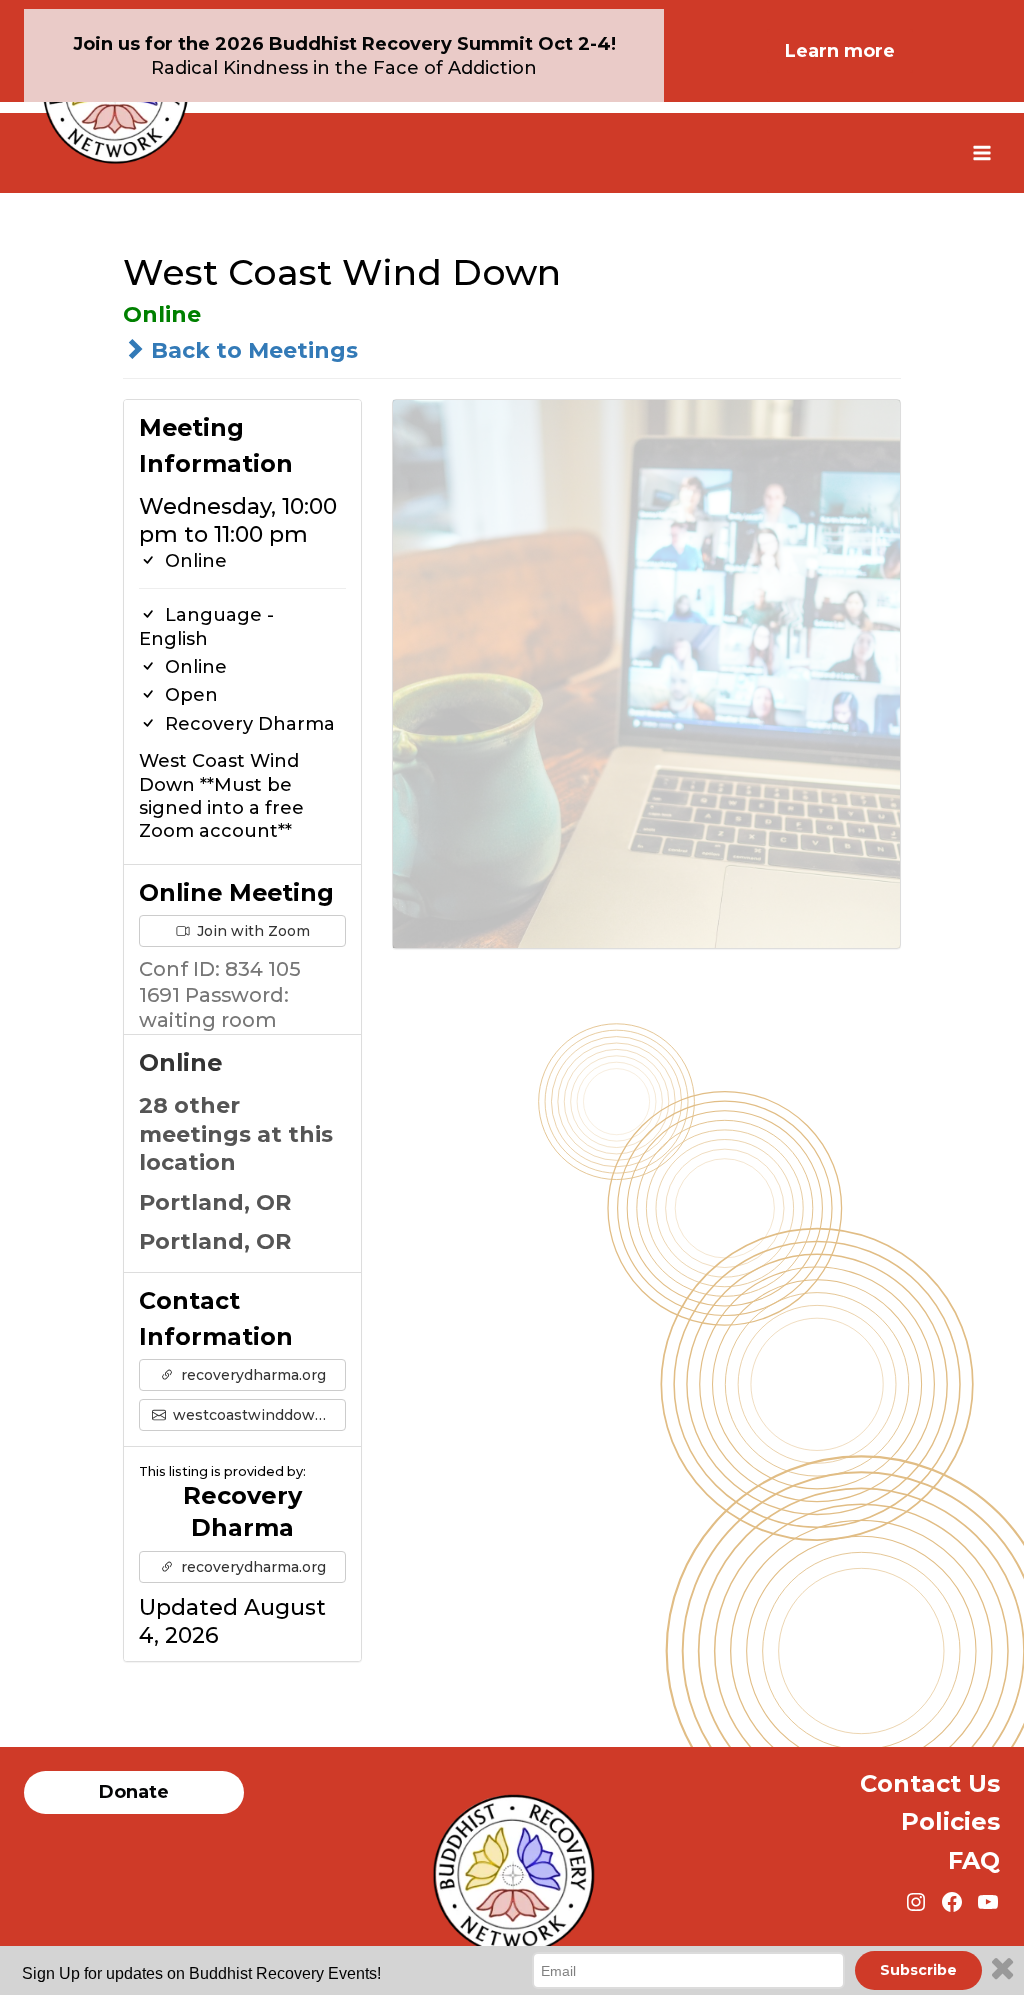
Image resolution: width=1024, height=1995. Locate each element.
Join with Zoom (251, 931)
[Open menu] (981, 152)
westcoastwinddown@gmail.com (257, 1415)
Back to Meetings (251, 350)
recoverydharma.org (251, 1375)
